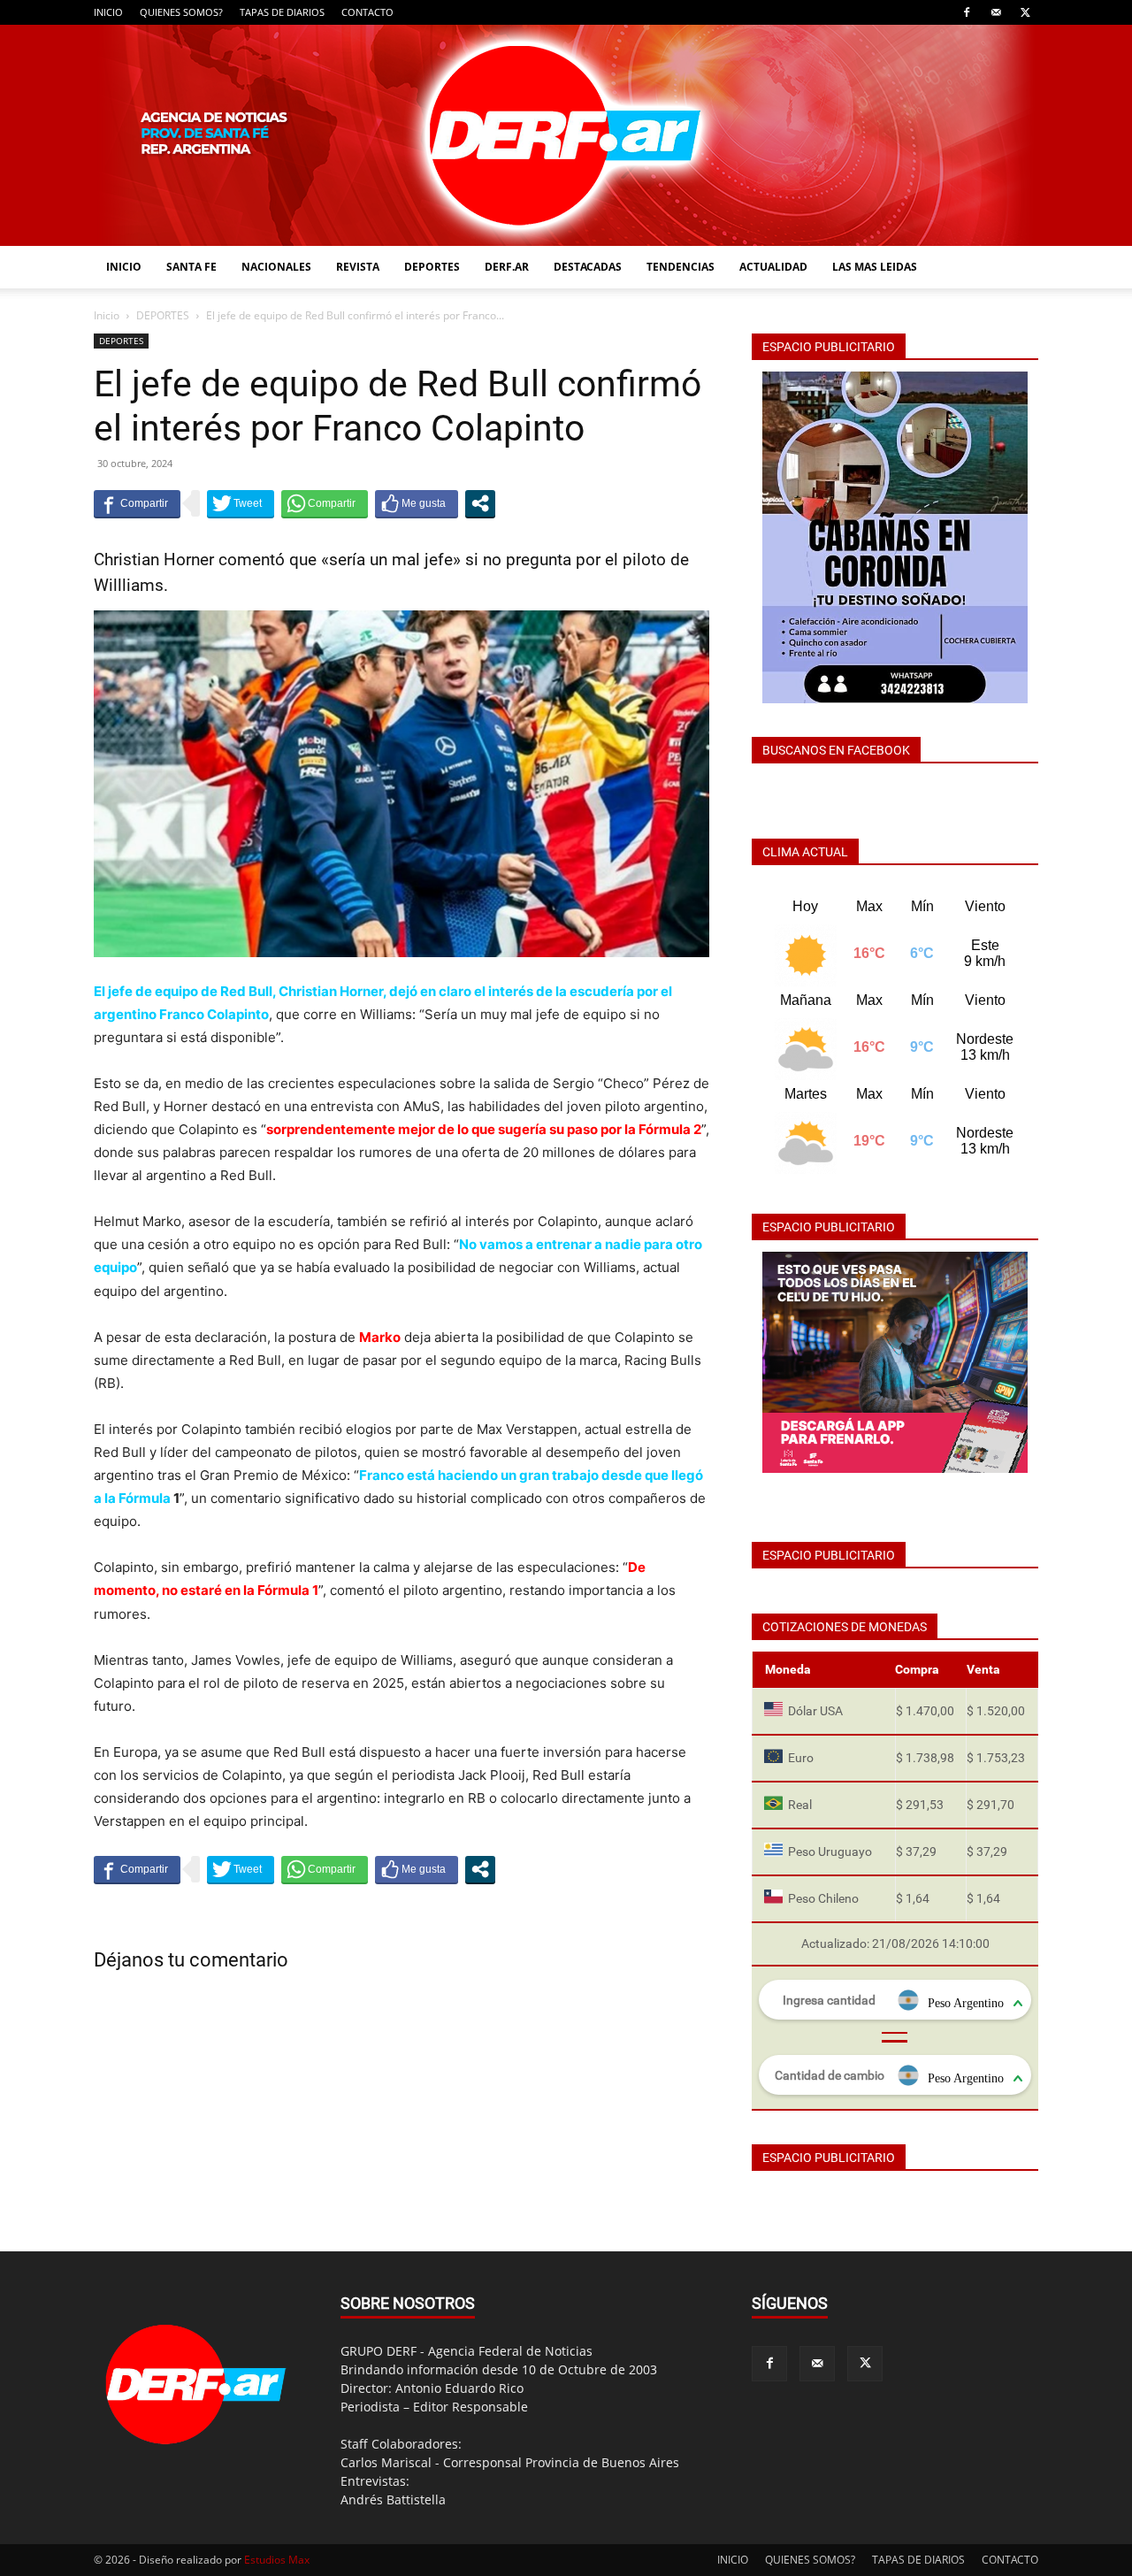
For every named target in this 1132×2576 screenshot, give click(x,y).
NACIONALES (276, 267)
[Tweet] (241, 503)
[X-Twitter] (1025, 12)
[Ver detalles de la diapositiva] (895, 1362)
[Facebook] (967, 12)
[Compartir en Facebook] (137, 503)
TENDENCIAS (681, 267)
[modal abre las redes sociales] (480, 503)
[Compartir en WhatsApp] (325, 503)
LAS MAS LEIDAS (875, 267)
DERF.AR (507, 267)
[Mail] (996, 12)
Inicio (107, 315)
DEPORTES (432, 267)
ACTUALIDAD (773, 267)
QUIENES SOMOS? (181, 12)
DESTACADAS (588, 267)
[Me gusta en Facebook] (417, 503)
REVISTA (358, 267)
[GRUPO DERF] (566, 135)
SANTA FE (191, 267)
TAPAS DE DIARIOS (282, 12)
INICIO (108, 12)
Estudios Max (277, 2560)
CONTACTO (367, 12)
